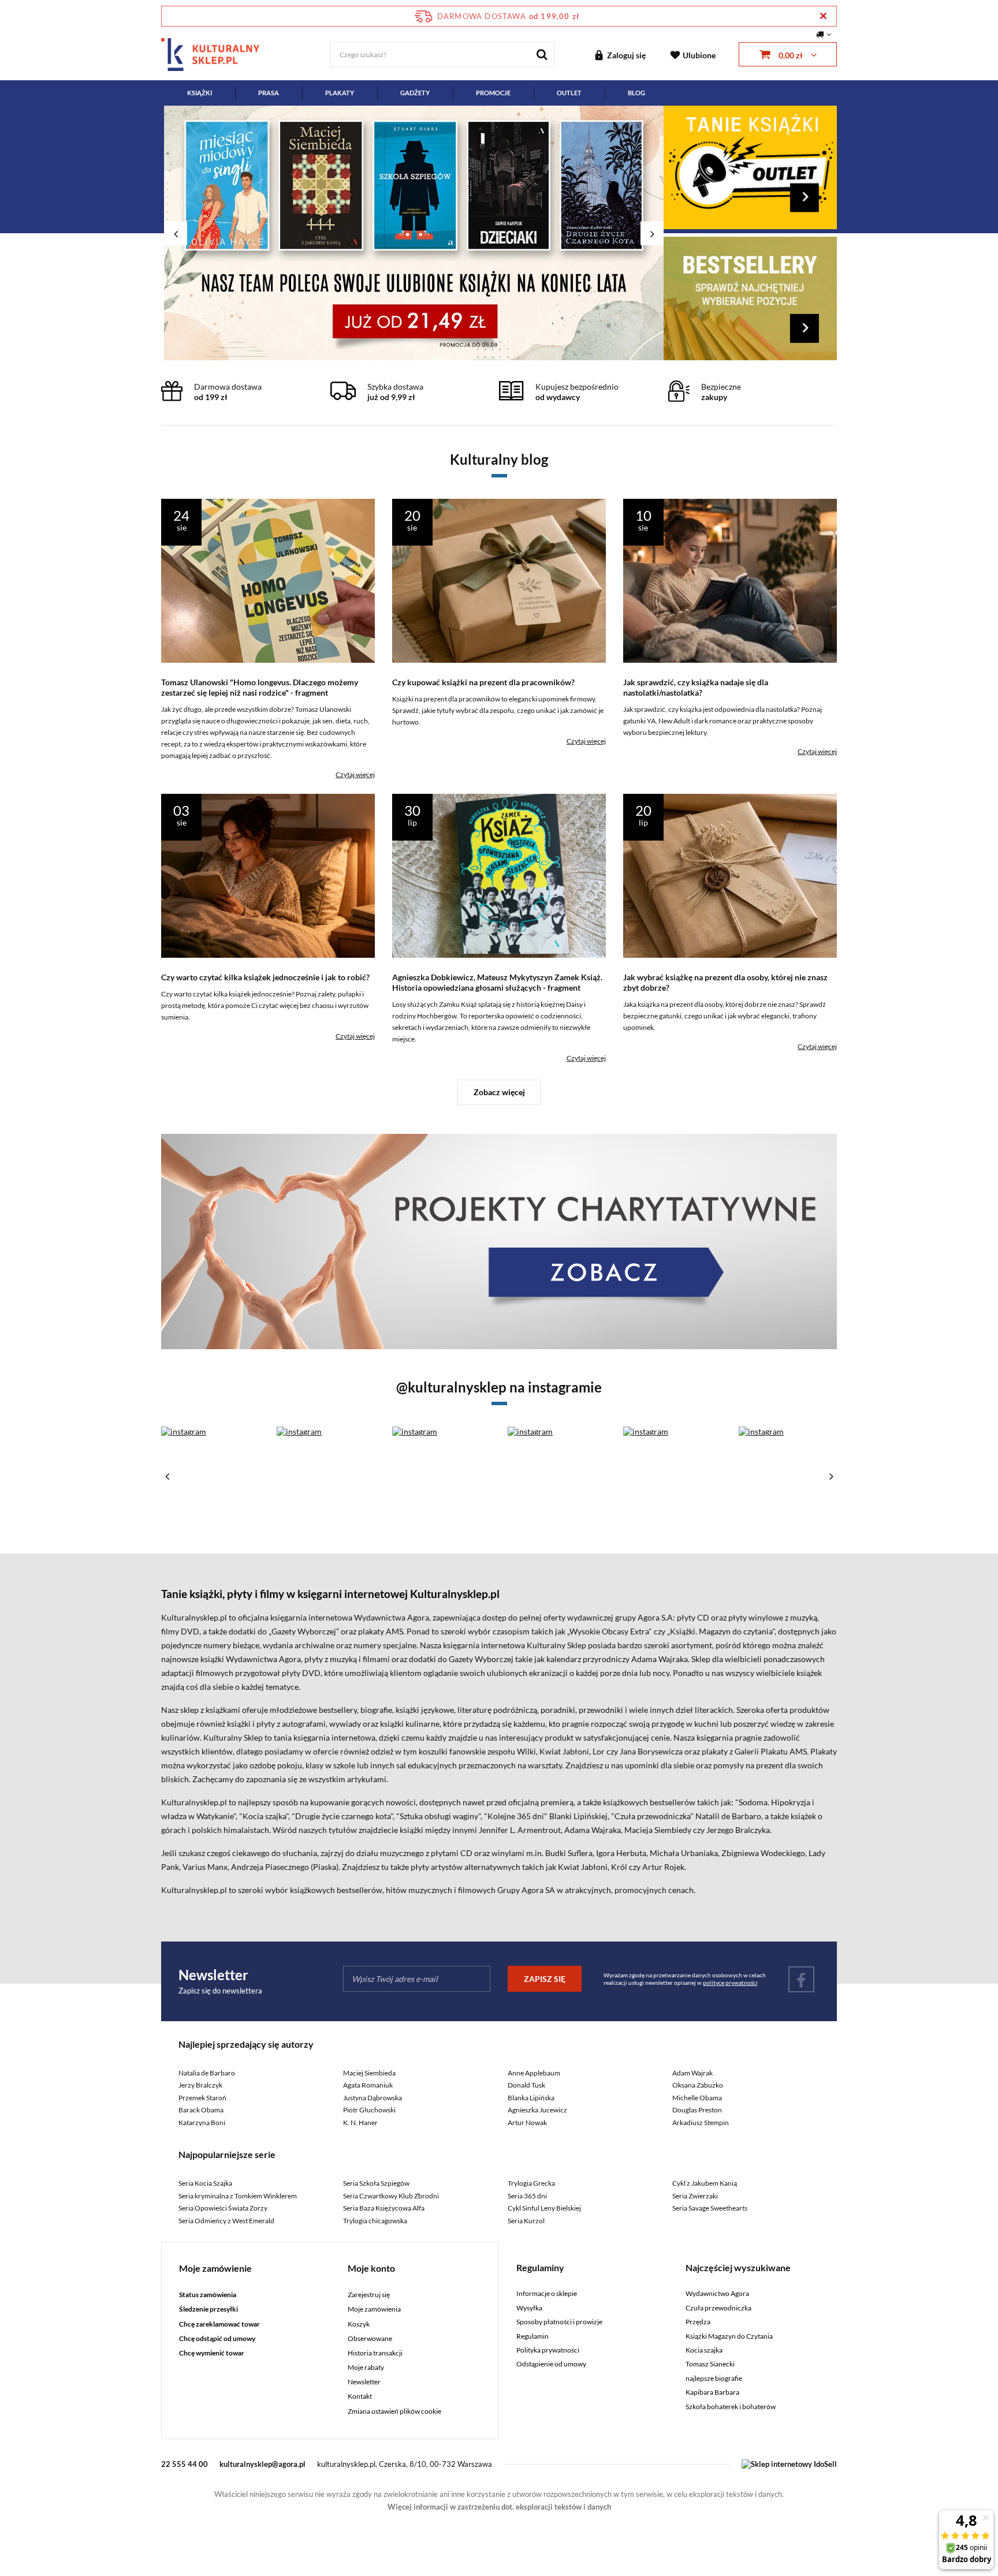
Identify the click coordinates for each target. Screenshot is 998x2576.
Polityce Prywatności (496, 419)
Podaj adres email (499, 212)
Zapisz (499, 271)
